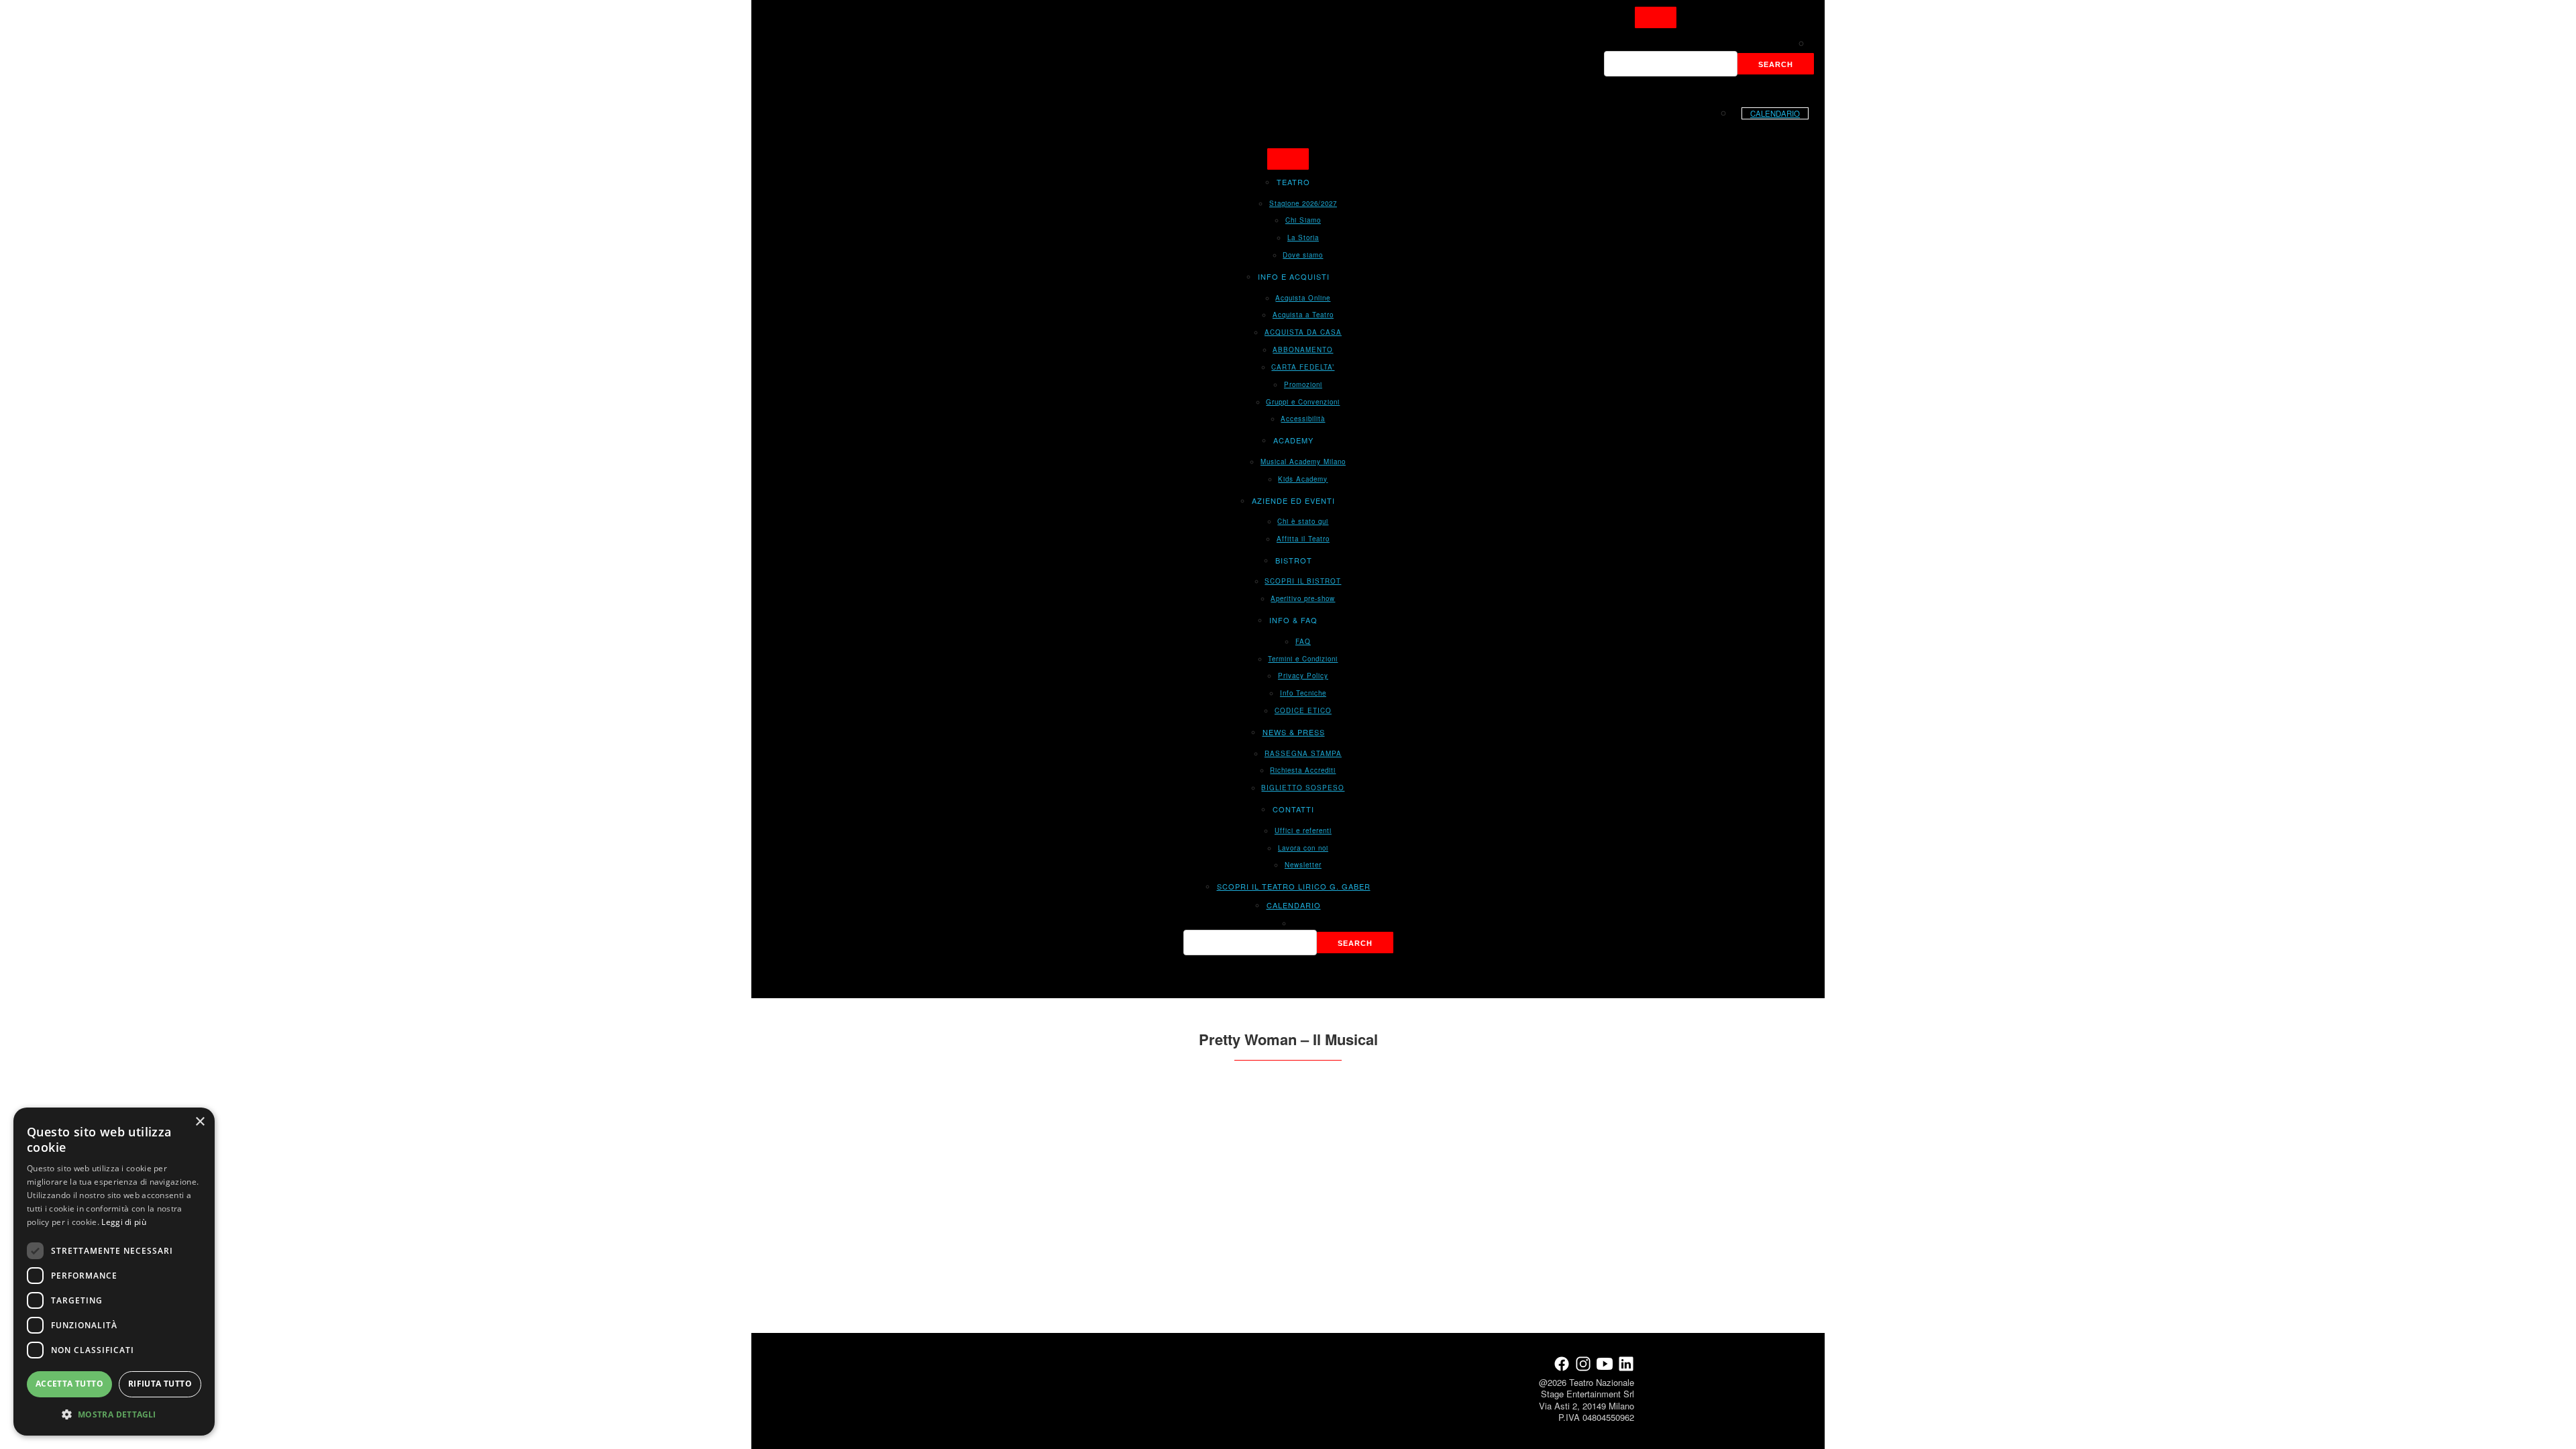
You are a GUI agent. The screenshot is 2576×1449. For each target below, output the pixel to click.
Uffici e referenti (1303, 830)
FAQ (1303, 641)
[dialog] (114, 1272)
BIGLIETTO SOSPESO (1303, 788)
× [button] (200, 1122)
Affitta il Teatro (1303, 539)
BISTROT (1294, 560)
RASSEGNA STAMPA (1303, 753)
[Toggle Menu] (1656, 17)
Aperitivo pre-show (1303, 598)
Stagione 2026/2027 (1303, 203)
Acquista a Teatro (1303, 315)
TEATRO (1293, 182)
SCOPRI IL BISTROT (1303, 581)
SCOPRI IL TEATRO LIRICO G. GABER (1294, 886)
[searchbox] (1671, 64)
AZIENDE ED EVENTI (1293, 500)
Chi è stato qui (1303, 521)
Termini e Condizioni (1303, 659)
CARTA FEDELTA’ (1303, 367)
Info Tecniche (1303, 693)
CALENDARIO (1775, 113)
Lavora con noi (1303, 848)
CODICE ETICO (1303, 710)
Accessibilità (1303, 419)
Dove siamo (1303, 255)
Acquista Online (1303, 298)
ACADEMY (1293, 440)
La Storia (1303, 237)
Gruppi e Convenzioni (1303, 402)
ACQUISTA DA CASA (1303, 332)
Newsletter (1303, 865)
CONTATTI (1293, 809)
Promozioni (1303, 384)
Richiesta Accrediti (1303, 770)
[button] (114, 1414)
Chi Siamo (1303, 220)
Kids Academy (1303, 479)
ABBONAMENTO (1303, 350)
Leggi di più (124, 1222)
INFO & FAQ (1293, 620)
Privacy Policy (1303, 676)
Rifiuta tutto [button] (160, 1384)
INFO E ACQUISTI (1294, 276)
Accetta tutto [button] (69, 1384)
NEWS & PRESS (1294, 732)
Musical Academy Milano (1303, 462)
